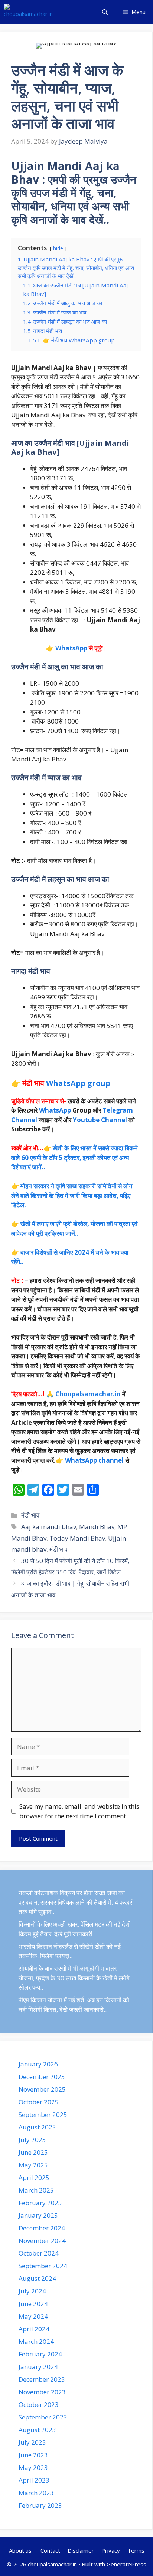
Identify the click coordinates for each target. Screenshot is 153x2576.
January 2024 (38, 2367)
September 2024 (43, 2266)
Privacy (111, 2550)
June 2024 (33, 2304)
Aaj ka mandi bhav (49, 1527)
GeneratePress (126, 2564)
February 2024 (40, 2354)
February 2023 (40, 2505)
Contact (50, 2550)
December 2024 (42, 2228)
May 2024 (33, 2316)
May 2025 (33, 2165)
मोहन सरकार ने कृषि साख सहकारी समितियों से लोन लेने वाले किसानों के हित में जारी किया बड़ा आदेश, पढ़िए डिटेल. (72, 1195)
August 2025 (37, 2127)
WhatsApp (71, 648)
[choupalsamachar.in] (28, 12)
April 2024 (34, 2329)
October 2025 (39, 2102)
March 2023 (36, 2493)
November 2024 (42, 2241)
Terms (136, 2550)
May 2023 (33, 2468)
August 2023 (37, 2430)
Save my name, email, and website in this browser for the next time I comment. (79, 1811)
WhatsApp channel (94, 1460)
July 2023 (32, 2442)
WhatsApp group (78, 1083)
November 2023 (42, 2392)
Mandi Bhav (97, 1527)
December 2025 (42, 2077)
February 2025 (40, 2203)
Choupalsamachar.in (88, 1394)
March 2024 (36, 2341)
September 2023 (43, 2417)
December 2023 (42, 2379)
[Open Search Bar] (105, 12)
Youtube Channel (100, 1120)
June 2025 (33, 2152)
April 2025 (34, 2178)
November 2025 (42, 2089)
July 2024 (32, 2291)
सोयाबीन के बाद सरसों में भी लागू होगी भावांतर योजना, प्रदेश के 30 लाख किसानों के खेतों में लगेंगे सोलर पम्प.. (74, 1978)
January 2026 (38, 2064)
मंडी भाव (30, 1515)
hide (58, 248)
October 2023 (39, 2404)
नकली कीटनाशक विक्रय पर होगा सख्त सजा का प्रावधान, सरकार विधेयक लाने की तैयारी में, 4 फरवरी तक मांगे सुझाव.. (76, 1902)
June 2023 (33, 2455)
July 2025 (32, 2140)
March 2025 (36, 2190)
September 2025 (43, 2114)
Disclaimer (81, 2550)
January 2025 (38, 2215)
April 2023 (34, 2480)
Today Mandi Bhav (77, 1538)
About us (21, 2550)
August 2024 (37, 2278)
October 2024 (39, 2253)
